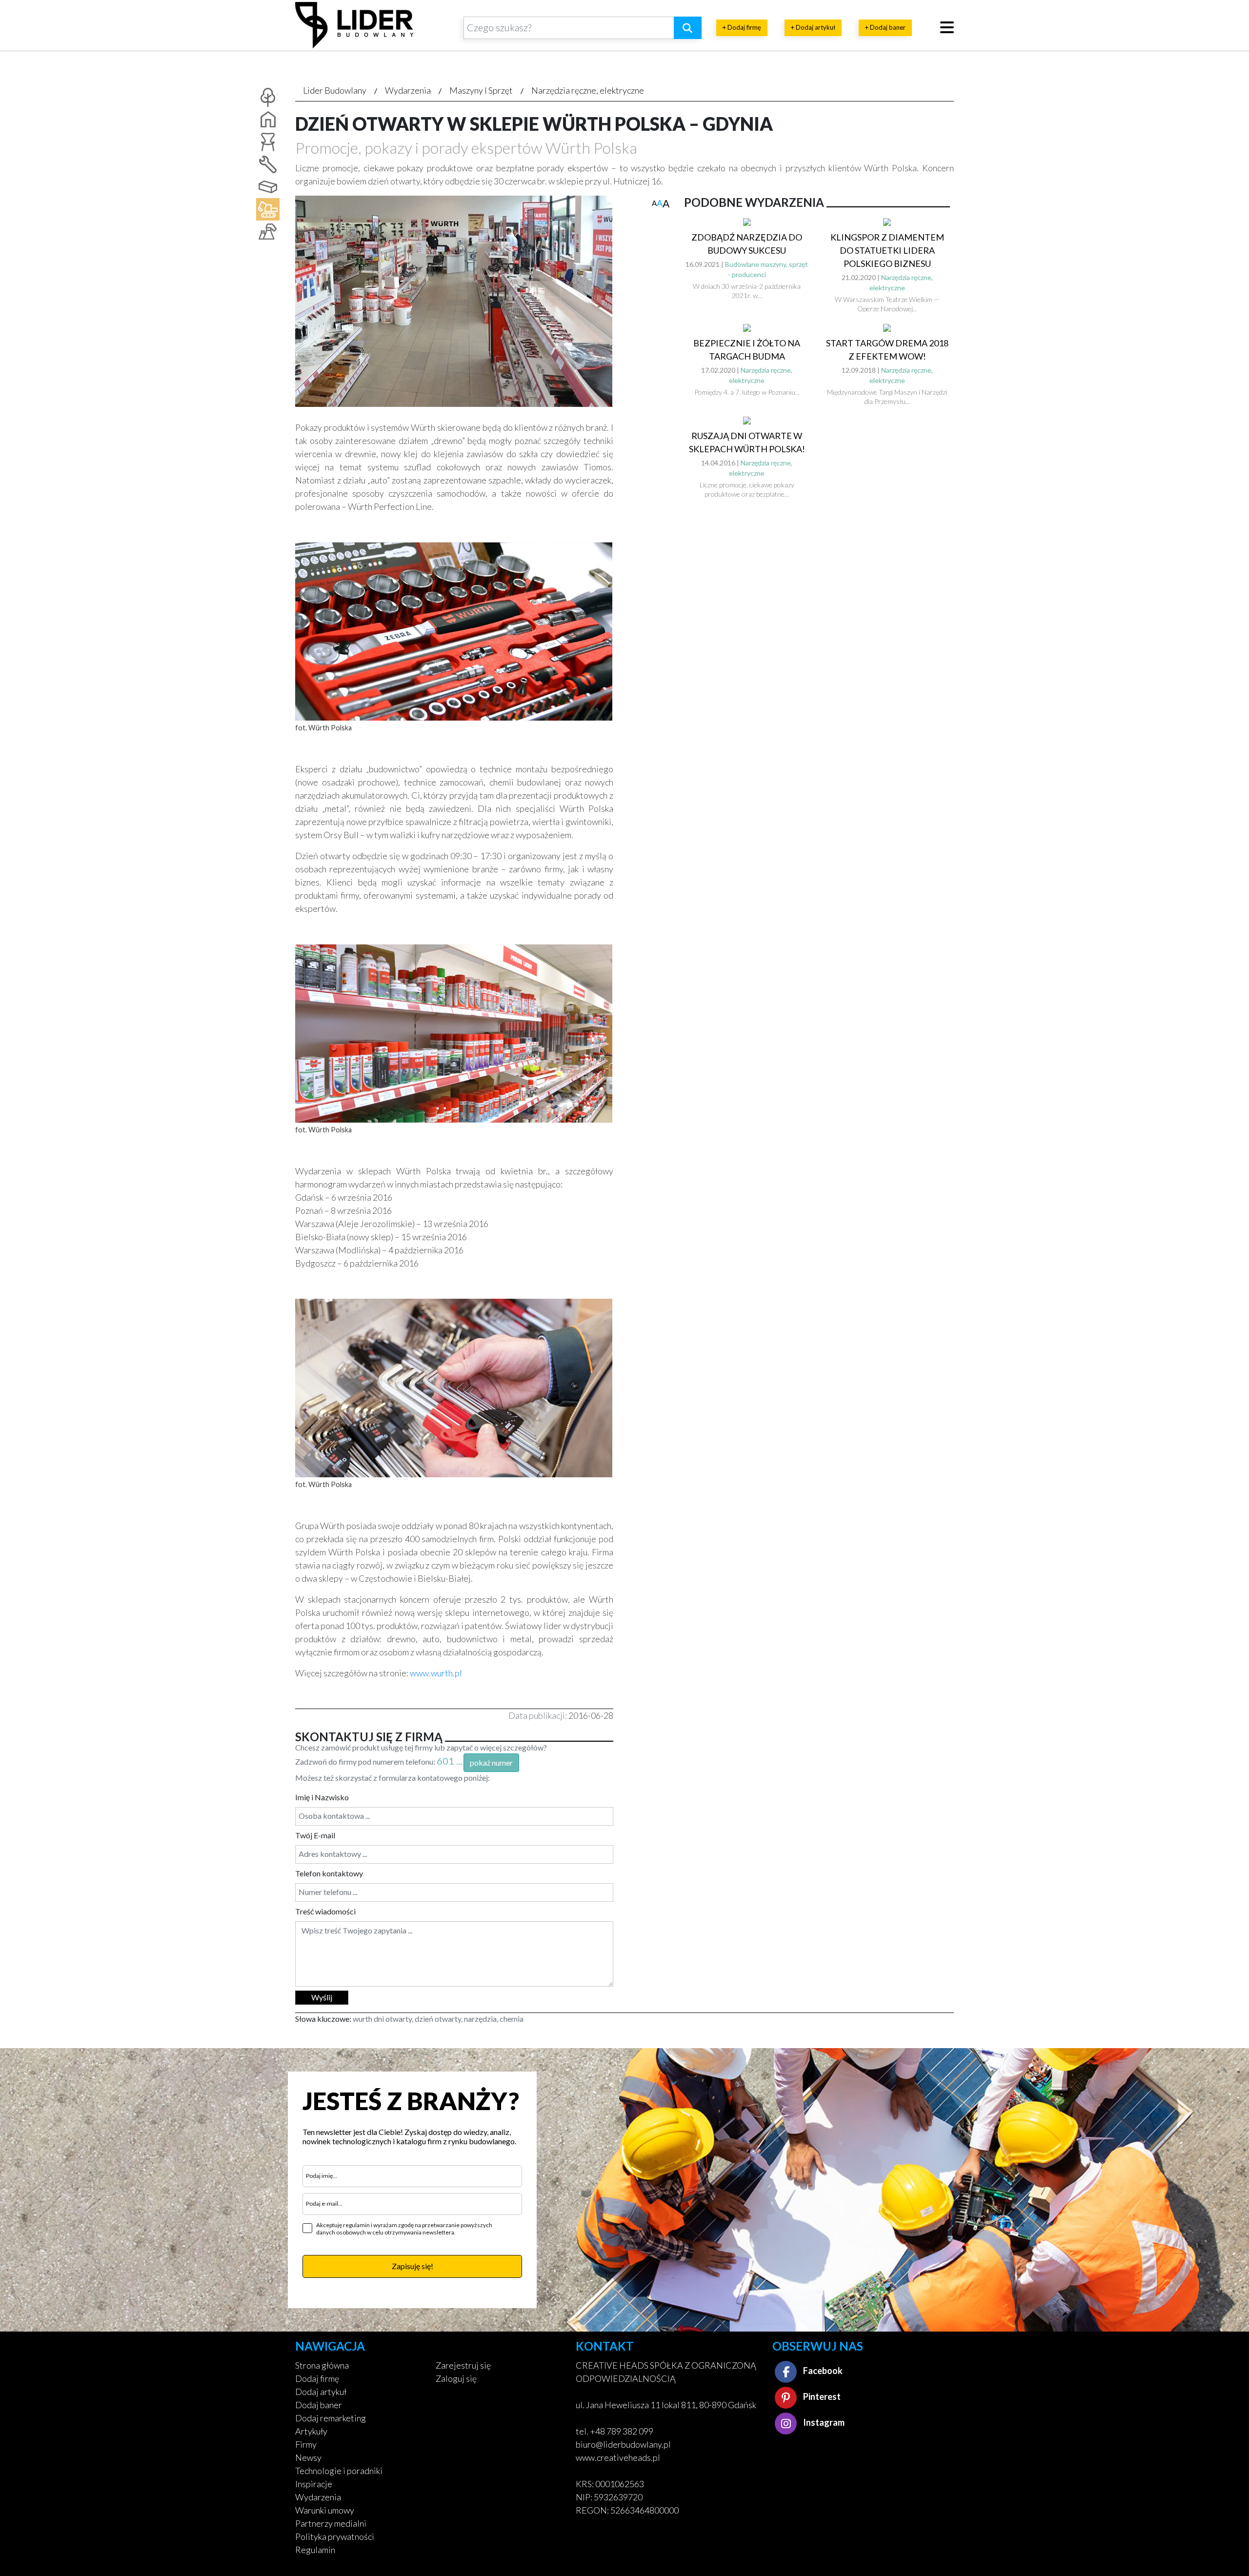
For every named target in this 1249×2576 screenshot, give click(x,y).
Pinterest (821, 2396)
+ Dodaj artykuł (813, 27)
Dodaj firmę (317, 2378)
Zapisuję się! (413, 2266)
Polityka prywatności (335, 2536)
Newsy (308, 2457)
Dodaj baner (319, 2405)
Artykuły (311, 2431)
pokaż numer (491, 1762)
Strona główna (322, 2365)
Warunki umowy (325, 2510)
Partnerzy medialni (331, 2523)
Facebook (822, 2371)
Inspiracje (314, 2484)
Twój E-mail (315, 1835)
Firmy (306, 2444)
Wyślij (322, 1997)
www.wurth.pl (436, 1673)
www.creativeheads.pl (618, 2457)
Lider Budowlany (335, 90)
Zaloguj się (456, 2378)
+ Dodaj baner (885, 27)
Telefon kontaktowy (329, 1873)
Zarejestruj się (463, 2365)
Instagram (823, 2422)
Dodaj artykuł (321, 2392)
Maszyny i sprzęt (481, 90)
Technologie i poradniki (339, 2471)
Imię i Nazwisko (322, 1797)
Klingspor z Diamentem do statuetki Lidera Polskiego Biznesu (887, 250)
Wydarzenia (408, 90)
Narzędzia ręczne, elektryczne (588, 90)
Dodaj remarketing (331, 2418)
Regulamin (315, 2550)
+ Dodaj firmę (742, 27)
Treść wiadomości (325, 1911)
